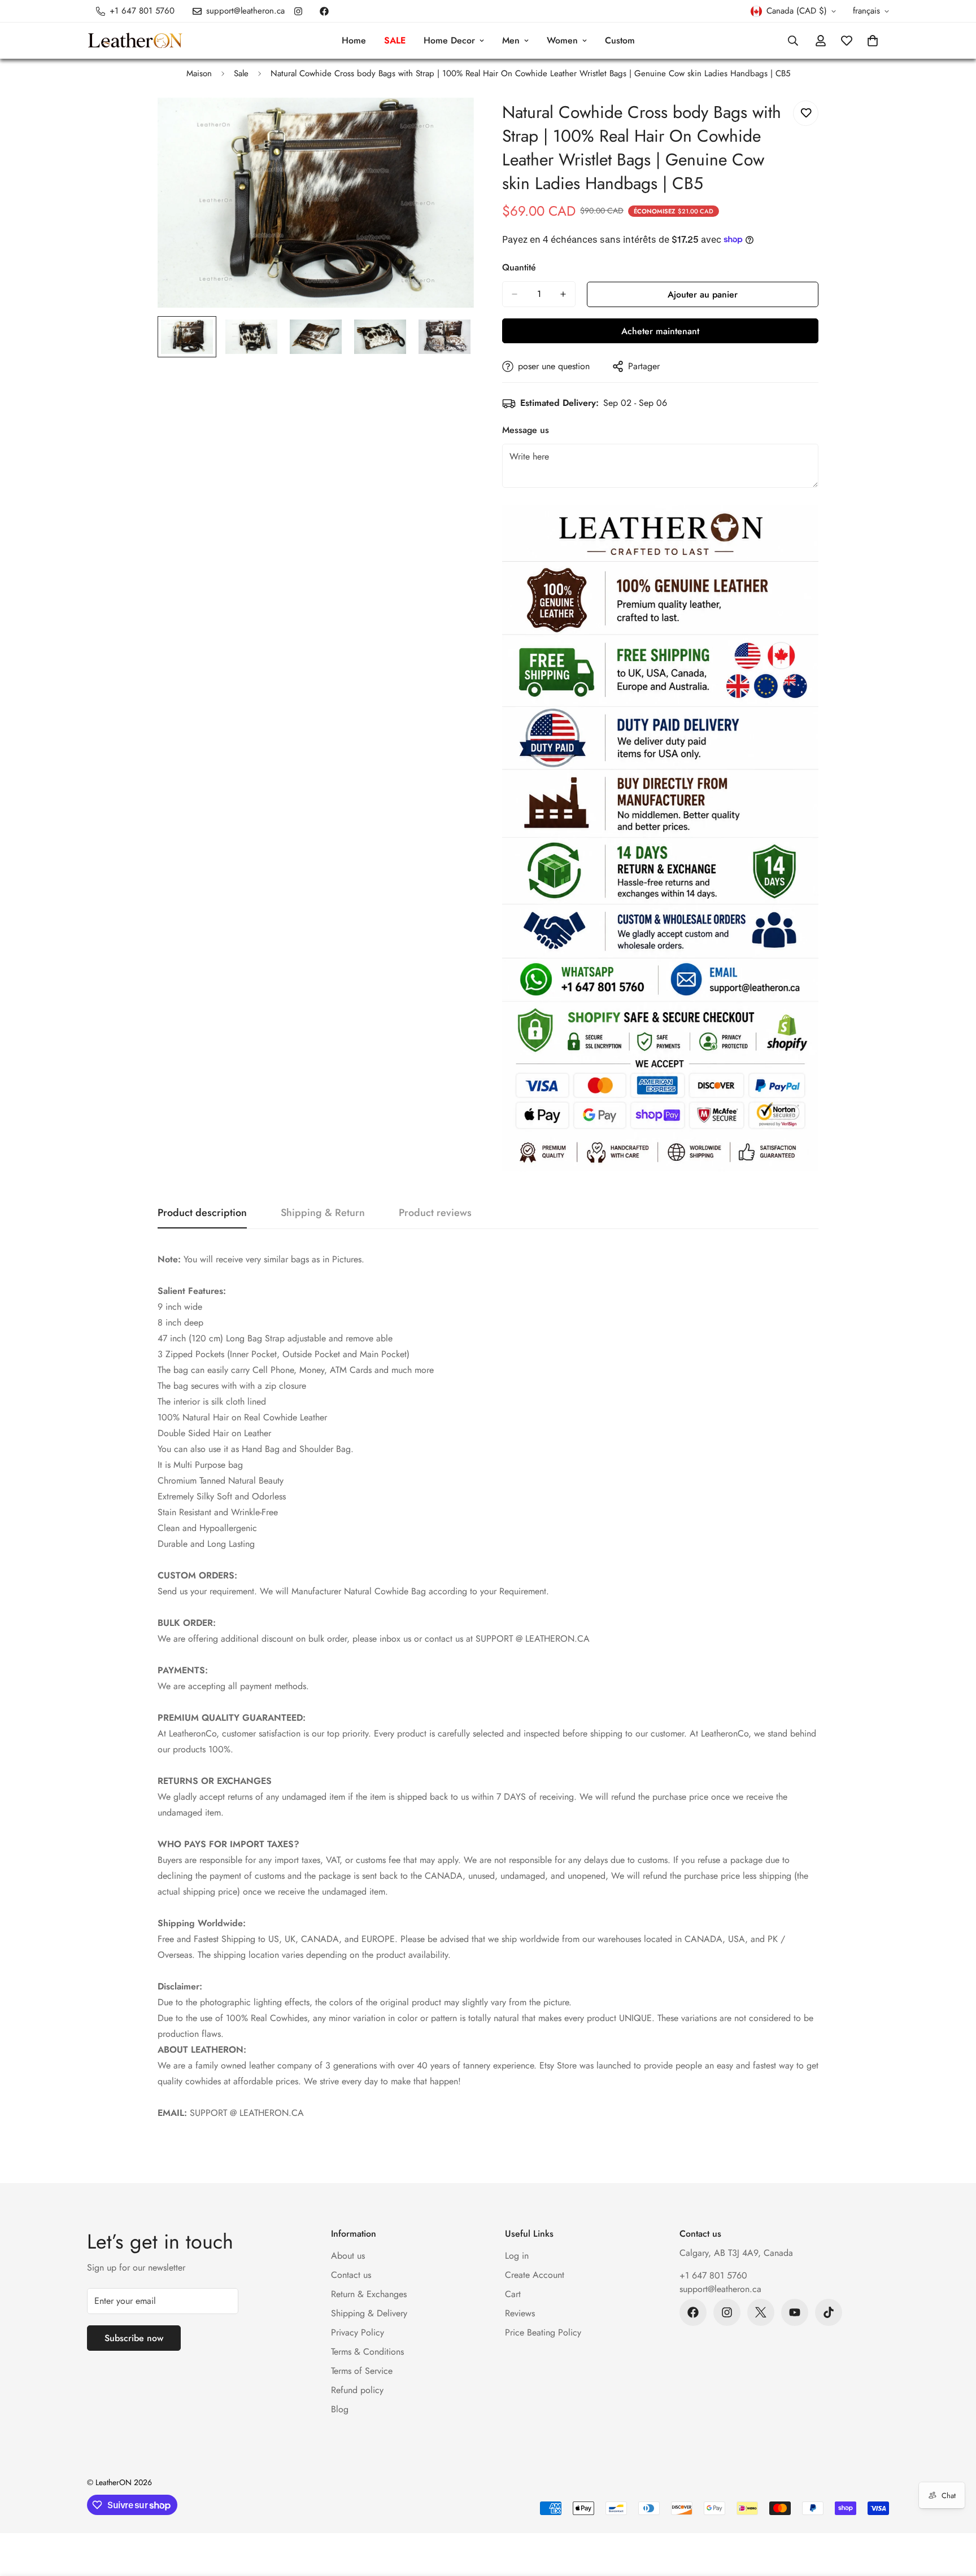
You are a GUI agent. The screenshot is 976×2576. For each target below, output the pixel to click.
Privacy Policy (358, 2332)
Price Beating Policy (543, 2332)
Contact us (351, 2275)
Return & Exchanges (369, 2294)
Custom (620, 40)
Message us (526, 430)
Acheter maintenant (660, 331)
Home (354, 40)
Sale (241, 73)
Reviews (520, 2313)
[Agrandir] (450, 122)
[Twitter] (761, 2312)
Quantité (519, 267)
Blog (340, 2409)
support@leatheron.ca (720, 2289)
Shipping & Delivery (369, 2313)
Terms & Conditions (367, 2352)
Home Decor (449, 40)
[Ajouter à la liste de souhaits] (806, 113)
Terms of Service (362, 2371)
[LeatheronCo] (135, 41)
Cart (513, 2294)
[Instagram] (298, 11)
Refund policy (357, 2390)
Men (511, 40)
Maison (199, 73)
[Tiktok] (829, 2312)
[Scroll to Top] (954, 2514)
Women (562, 40)
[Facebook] (324, 11)
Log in (517, 2256)
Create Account (535, 2275)
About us (348, 2256)
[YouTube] (795, 2312)
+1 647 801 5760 (713, 2275)
